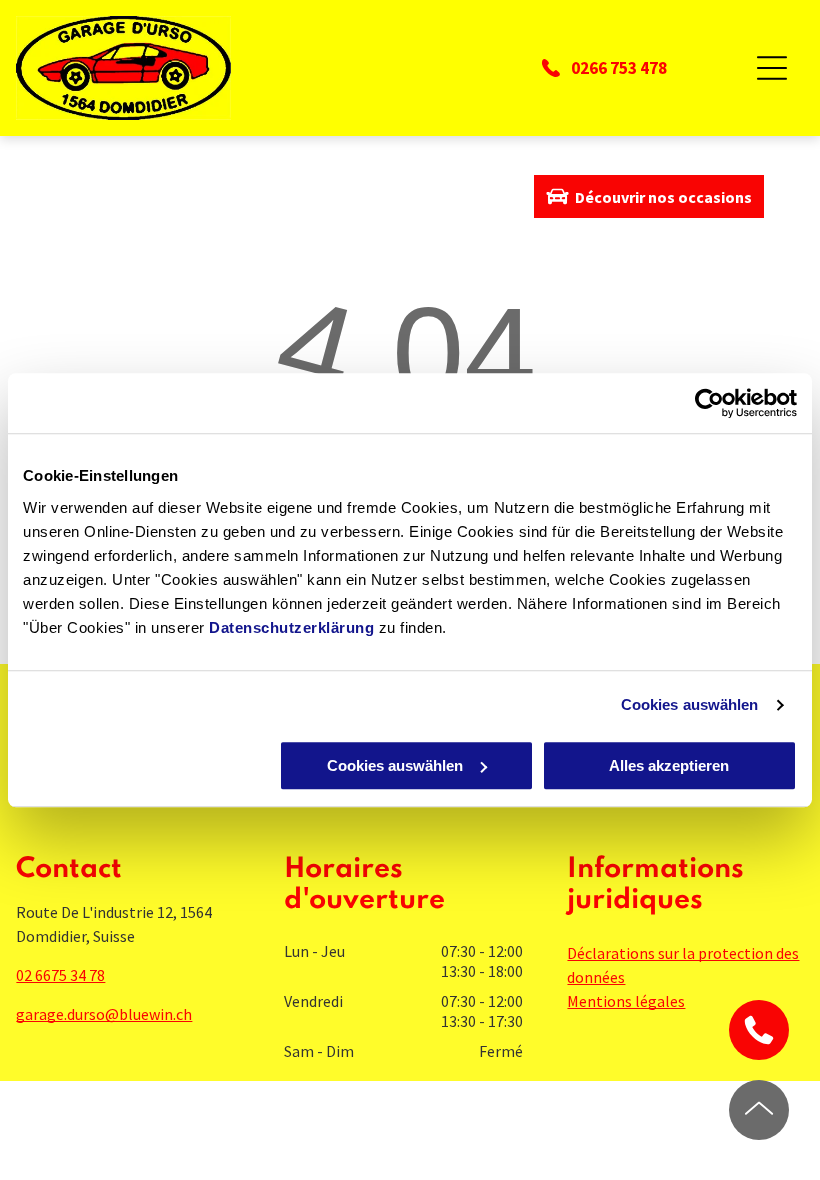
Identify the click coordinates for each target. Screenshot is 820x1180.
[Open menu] (772, 68)
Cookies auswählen (690, 704)
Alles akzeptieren (669, 765)
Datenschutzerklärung (291, 627)
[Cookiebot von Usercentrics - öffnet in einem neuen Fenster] (709, 403)
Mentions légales (626, 1001)
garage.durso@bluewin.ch (104, 1014)
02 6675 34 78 (60, 975)
